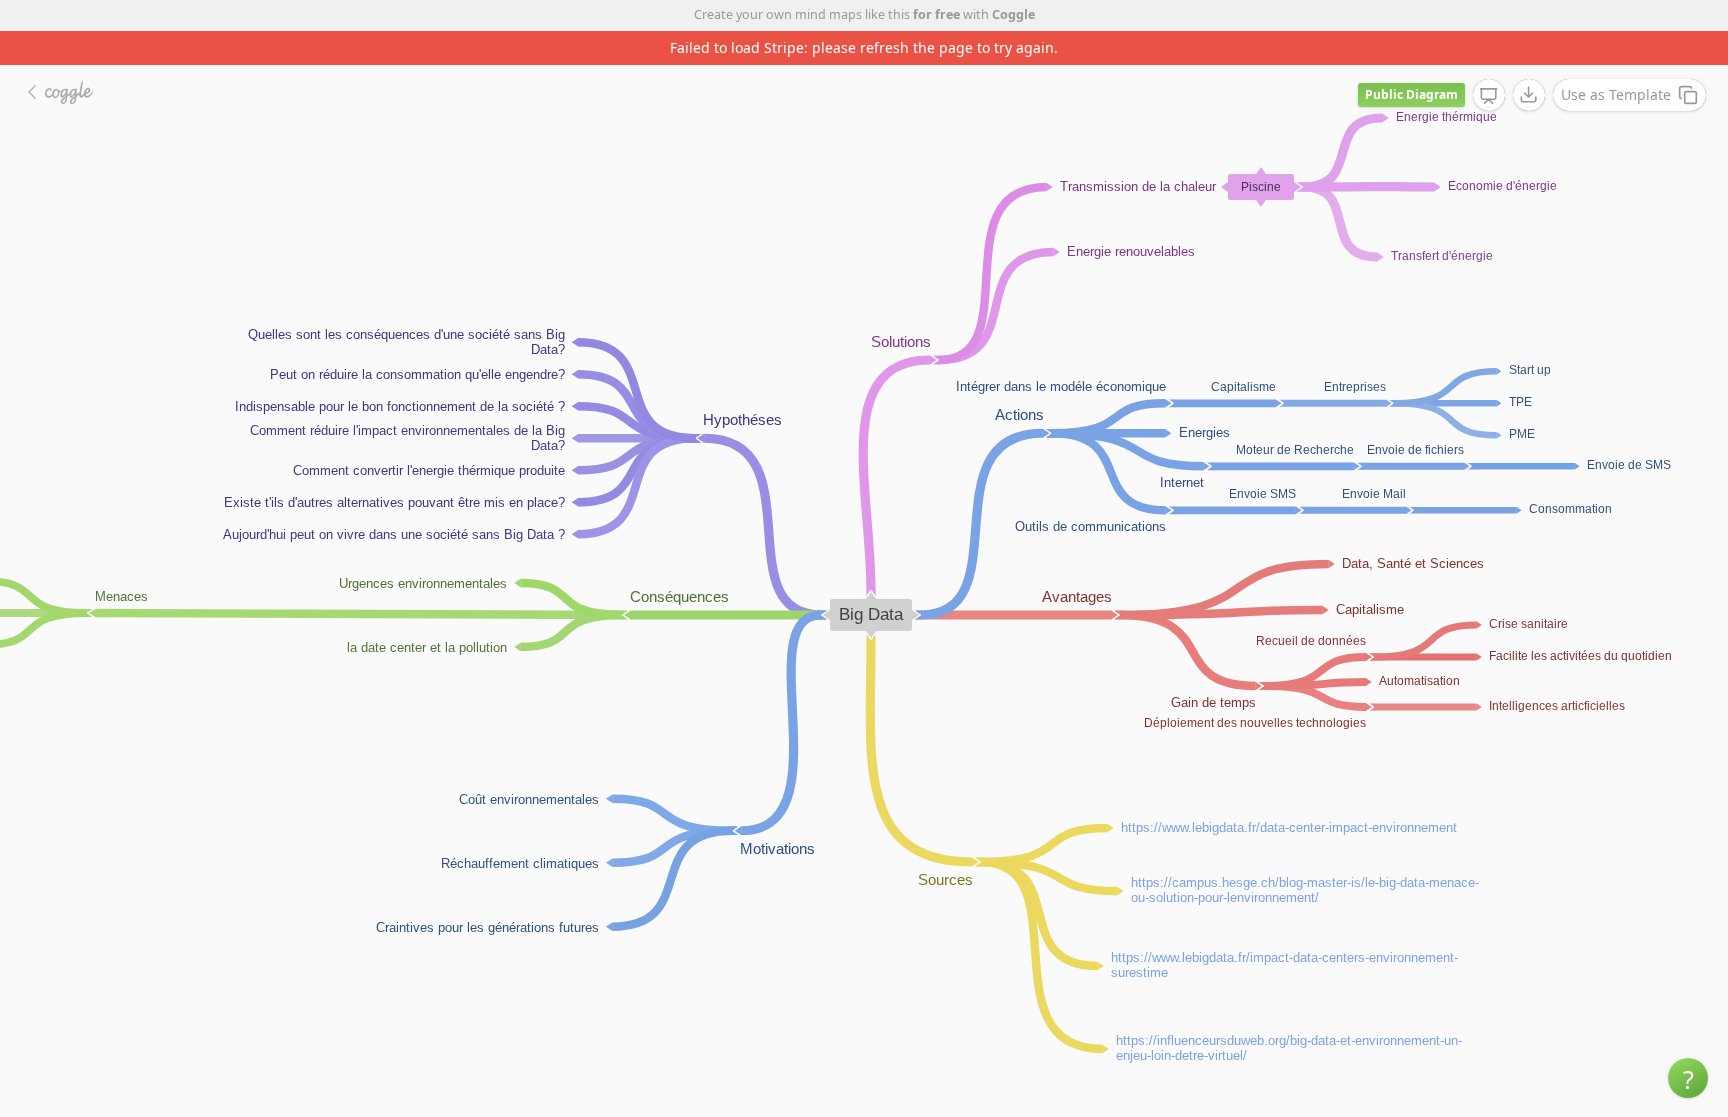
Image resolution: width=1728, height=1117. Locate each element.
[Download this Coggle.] (1529, 95)
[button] (1688, 1078)
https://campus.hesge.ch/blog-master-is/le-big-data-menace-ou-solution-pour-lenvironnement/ (1305, 890)
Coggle (1013, 14)
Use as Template (1616, 94)
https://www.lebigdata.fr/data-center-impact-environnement (1289, 826)
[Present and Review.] (1489, 96)
